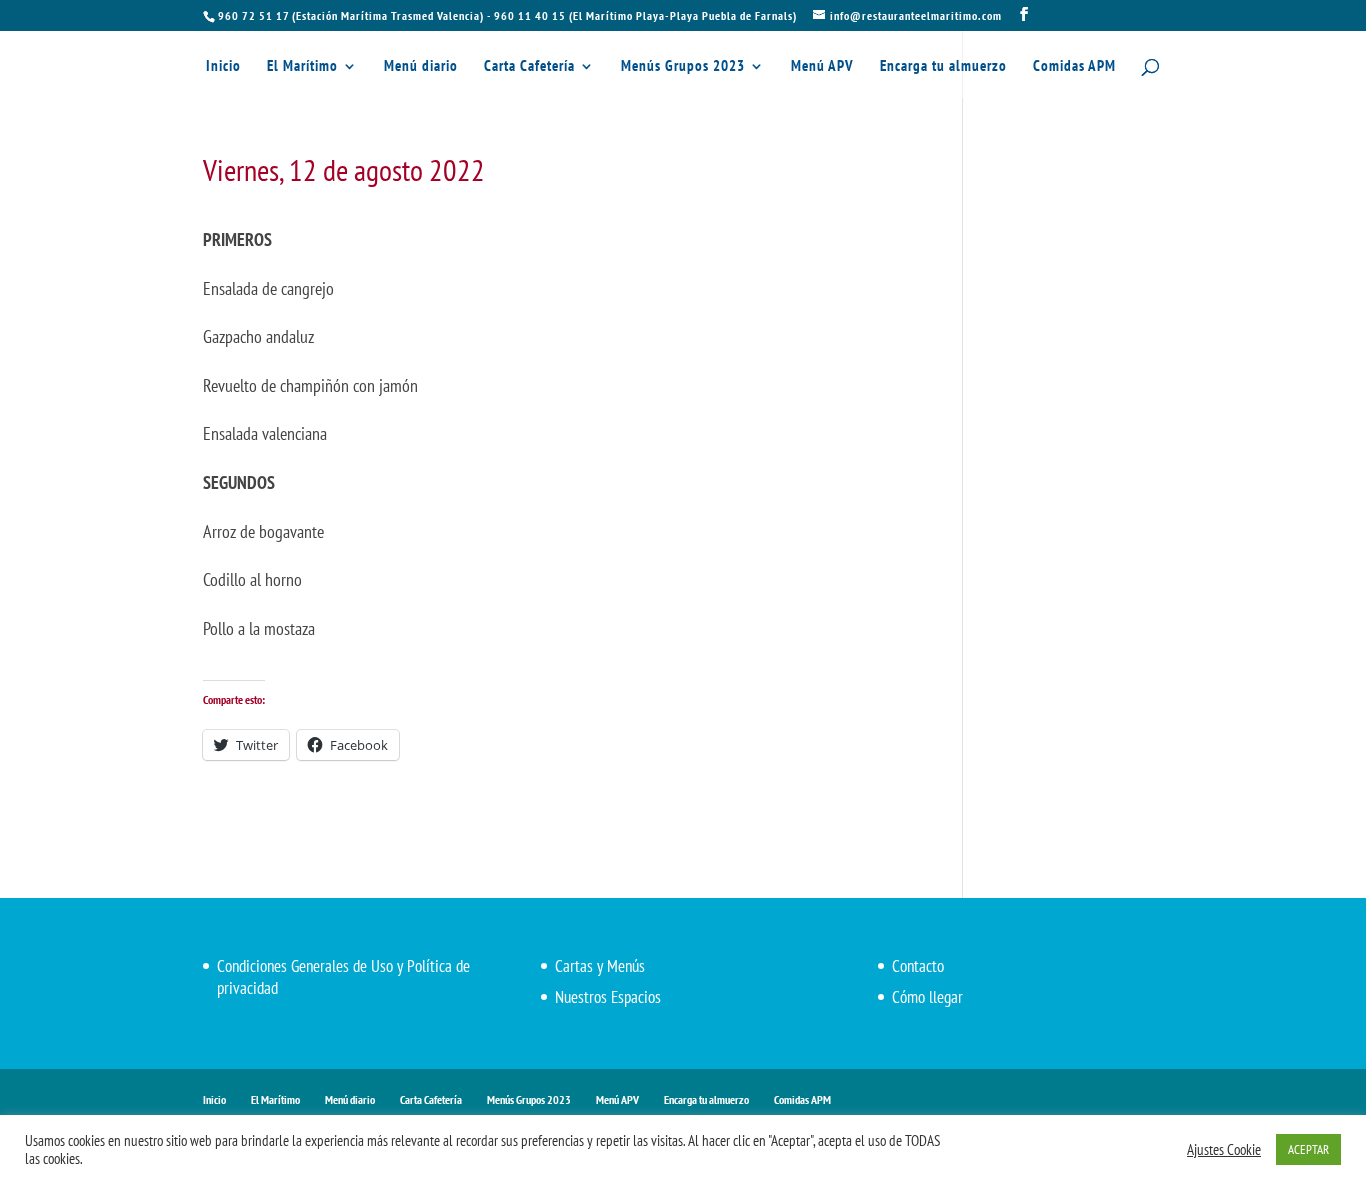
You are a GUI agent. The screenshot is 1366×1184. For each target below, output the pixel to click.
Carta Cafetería (529, 67)
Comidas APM (1074, 67)
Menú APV (822, 67)
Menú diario (421, 67)
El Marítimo (302, 67)
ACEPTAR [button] (1308, 1149)
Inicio (223, 67)
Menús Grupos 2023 (683, 67)
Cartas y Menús (600, 966)
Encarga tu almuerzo (943, 67)
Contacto (918, 966)
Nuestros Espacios (608, 997)
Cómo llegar (927, 997)
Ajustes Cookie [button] (1224, 1150)
